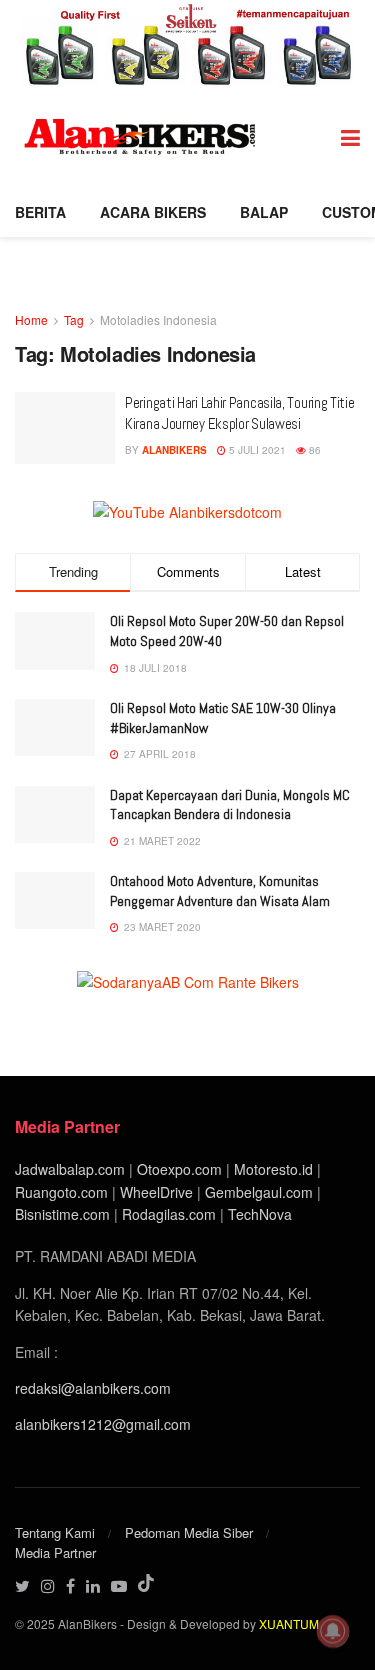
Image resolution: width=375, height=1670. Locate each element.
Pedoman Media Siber (189, 1532)
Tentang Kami (55, 1532)
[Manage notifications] (333, 1631)
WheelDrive (156, 1192)
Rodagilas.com (169, 1214)
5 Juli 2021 (256, 450)
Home (31, 319)
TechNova (260, 1214)
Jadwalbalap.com (70, 1169)
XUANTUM (289, 1623)
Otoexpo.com (179, 1169)
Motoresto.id (273, 1169)
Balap (264, 212)
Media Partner (55, 1552)
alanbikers (174, 450)
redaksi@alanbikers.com (93, 1388)
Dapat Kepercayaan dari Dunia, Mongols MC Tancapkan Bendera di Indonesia (230, 805)
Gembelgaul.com (261, 1192)
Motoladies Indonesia (158, 319)
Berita (40, 212)
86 (313, 450)
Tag (74, 319)
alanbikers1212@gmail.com (103, 1424)
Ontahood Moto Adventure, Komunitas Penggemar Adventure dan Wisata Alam (220, 891)
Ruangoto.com (61, 1192)
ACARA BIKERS (153, 212)
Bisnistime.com (62, 1214)
